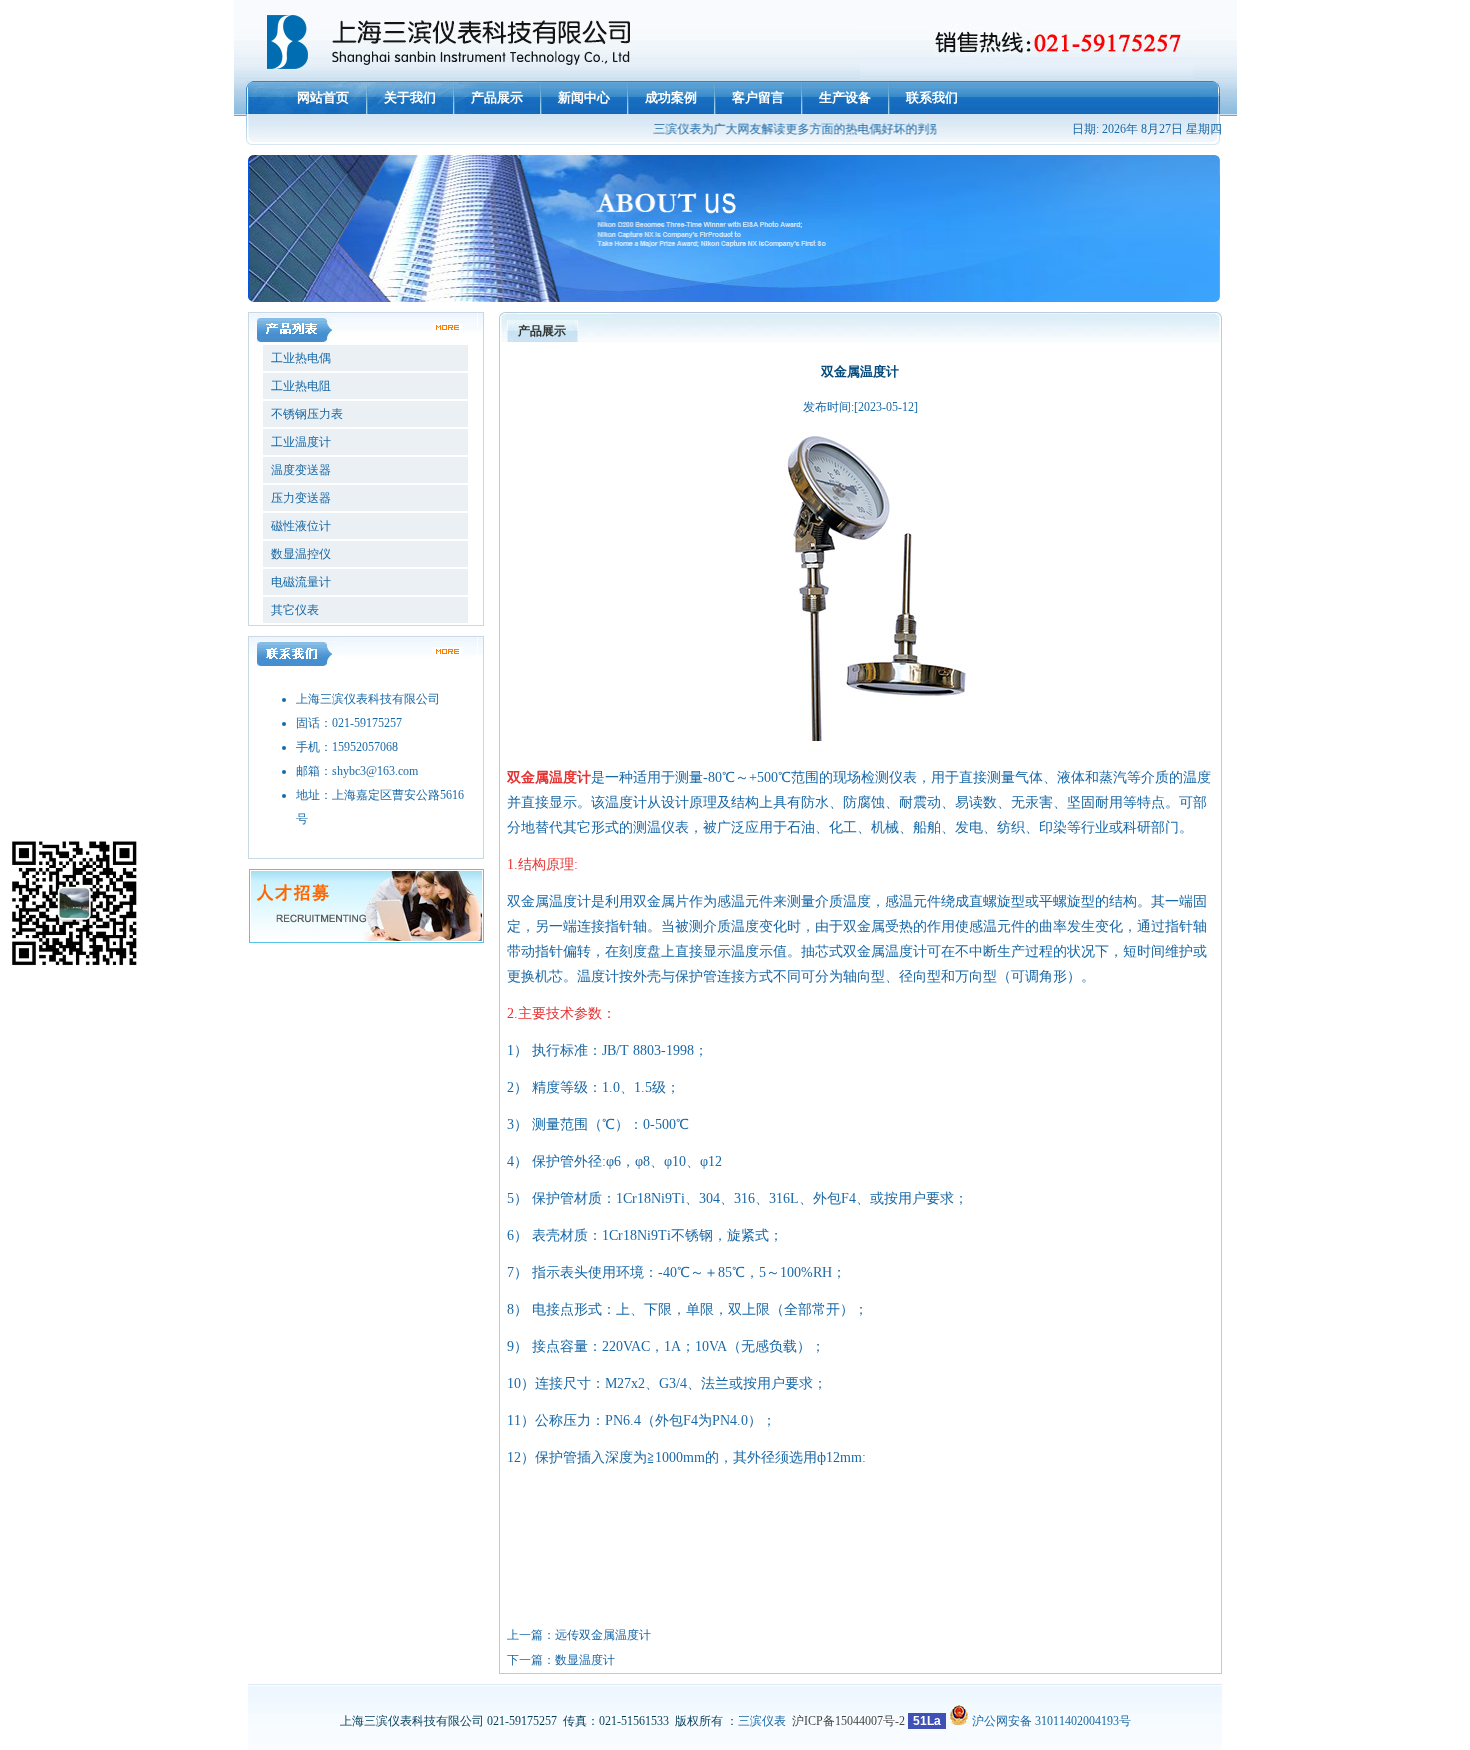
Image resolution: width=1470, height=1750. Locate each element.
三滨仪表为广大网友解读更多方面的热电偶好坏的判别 (786, 129)
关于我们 (410, 97)
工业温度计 (299, 442)
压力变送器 (299, 498)
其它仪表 (293, 610)
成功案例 (671, 97)
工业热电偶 (299, 358)
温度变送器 (299, 470)
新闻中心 (584, 97)
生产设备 (845, 97)
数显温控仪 (299, 554)
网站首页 (323, 97)
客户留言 (758, 97)
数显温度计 (585, 1660)
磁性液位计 (299, 526)
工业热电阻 (299, 386)
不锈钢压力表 (305, 414)
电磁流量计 (299, 582)
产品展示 (497, 97)
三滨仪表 (762, 1721)
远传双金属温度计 (603, 1635)
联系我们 (932, 97)
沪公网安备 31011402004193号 (1050, 1721)
